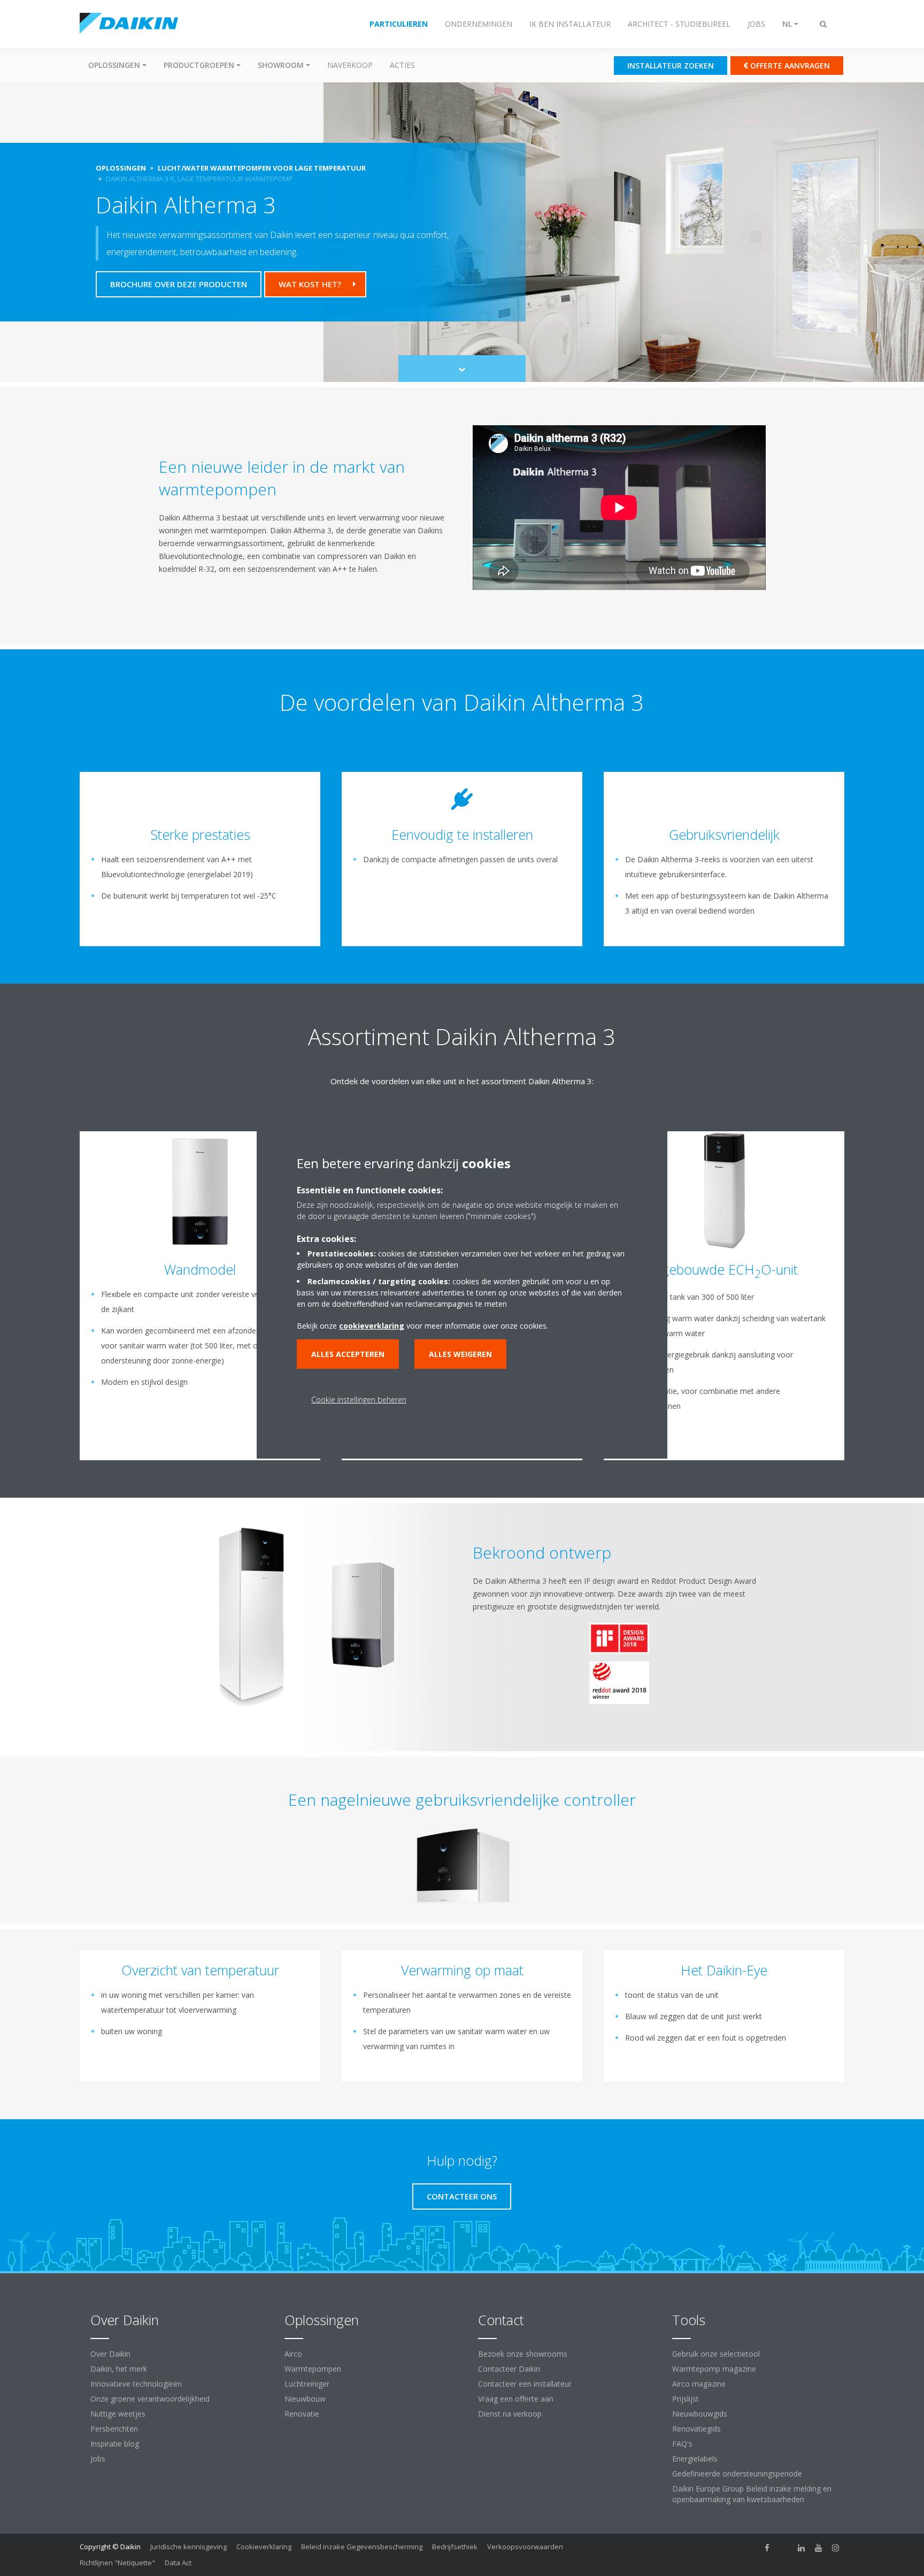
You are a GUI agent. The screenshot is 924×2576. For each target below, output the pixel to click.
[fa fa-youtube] (819, 2548)
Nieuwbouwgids (700, 2414)
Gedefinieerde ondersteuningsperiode (737, 2474)
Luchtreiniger (307, 2384)
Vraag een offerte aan (516, 2399)
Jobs (98, 2459)
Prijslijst (686, 2399)
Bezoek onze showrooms (523, 2354)
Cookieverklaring (264, 2547)
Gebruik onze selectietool (716, 2354)
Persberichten (114, 2429)
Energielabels (695, 2459)
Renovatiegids (696, 2429)
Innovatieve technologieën (136, 2384)
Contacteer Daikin (509, 2369)
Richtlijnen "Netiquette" (117, 2563)
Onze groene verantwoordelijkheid (150, 2399)
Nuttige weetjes (118, 2414)
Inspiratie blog (115, 2444)
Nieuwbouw (305, 2399)
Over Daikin (110, 2354)
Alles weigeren (460, 1354)
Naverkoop (350, 65)
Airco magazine (699, 2384)
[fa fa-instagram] (836, 2548)
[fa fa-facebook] (767, 2548)
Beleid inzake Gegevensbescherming (362, 2547)
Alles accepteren (348, 1354)
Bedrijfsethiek (455, 2547)
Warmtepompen (313, 2369)
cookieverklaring (372, 1326)
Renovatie (302, 2414)
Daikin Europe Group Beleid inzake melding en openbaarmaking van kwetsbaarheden (752, 2494)
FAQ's (682, 2444)
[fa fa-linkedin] (802, 2548)
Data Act (178, 2563)
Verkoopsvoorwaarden (525, 2547)
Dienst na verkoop (510, 2414)
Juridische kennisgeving (188, 2547)
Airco (293, 2354)
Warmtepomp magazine (714, 2369)
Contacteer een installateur (525, 2384)
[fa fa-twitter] (784, 2548)
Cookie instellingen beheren (359, 1400)
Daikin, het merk (119, 2369)
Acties (402, 65)
